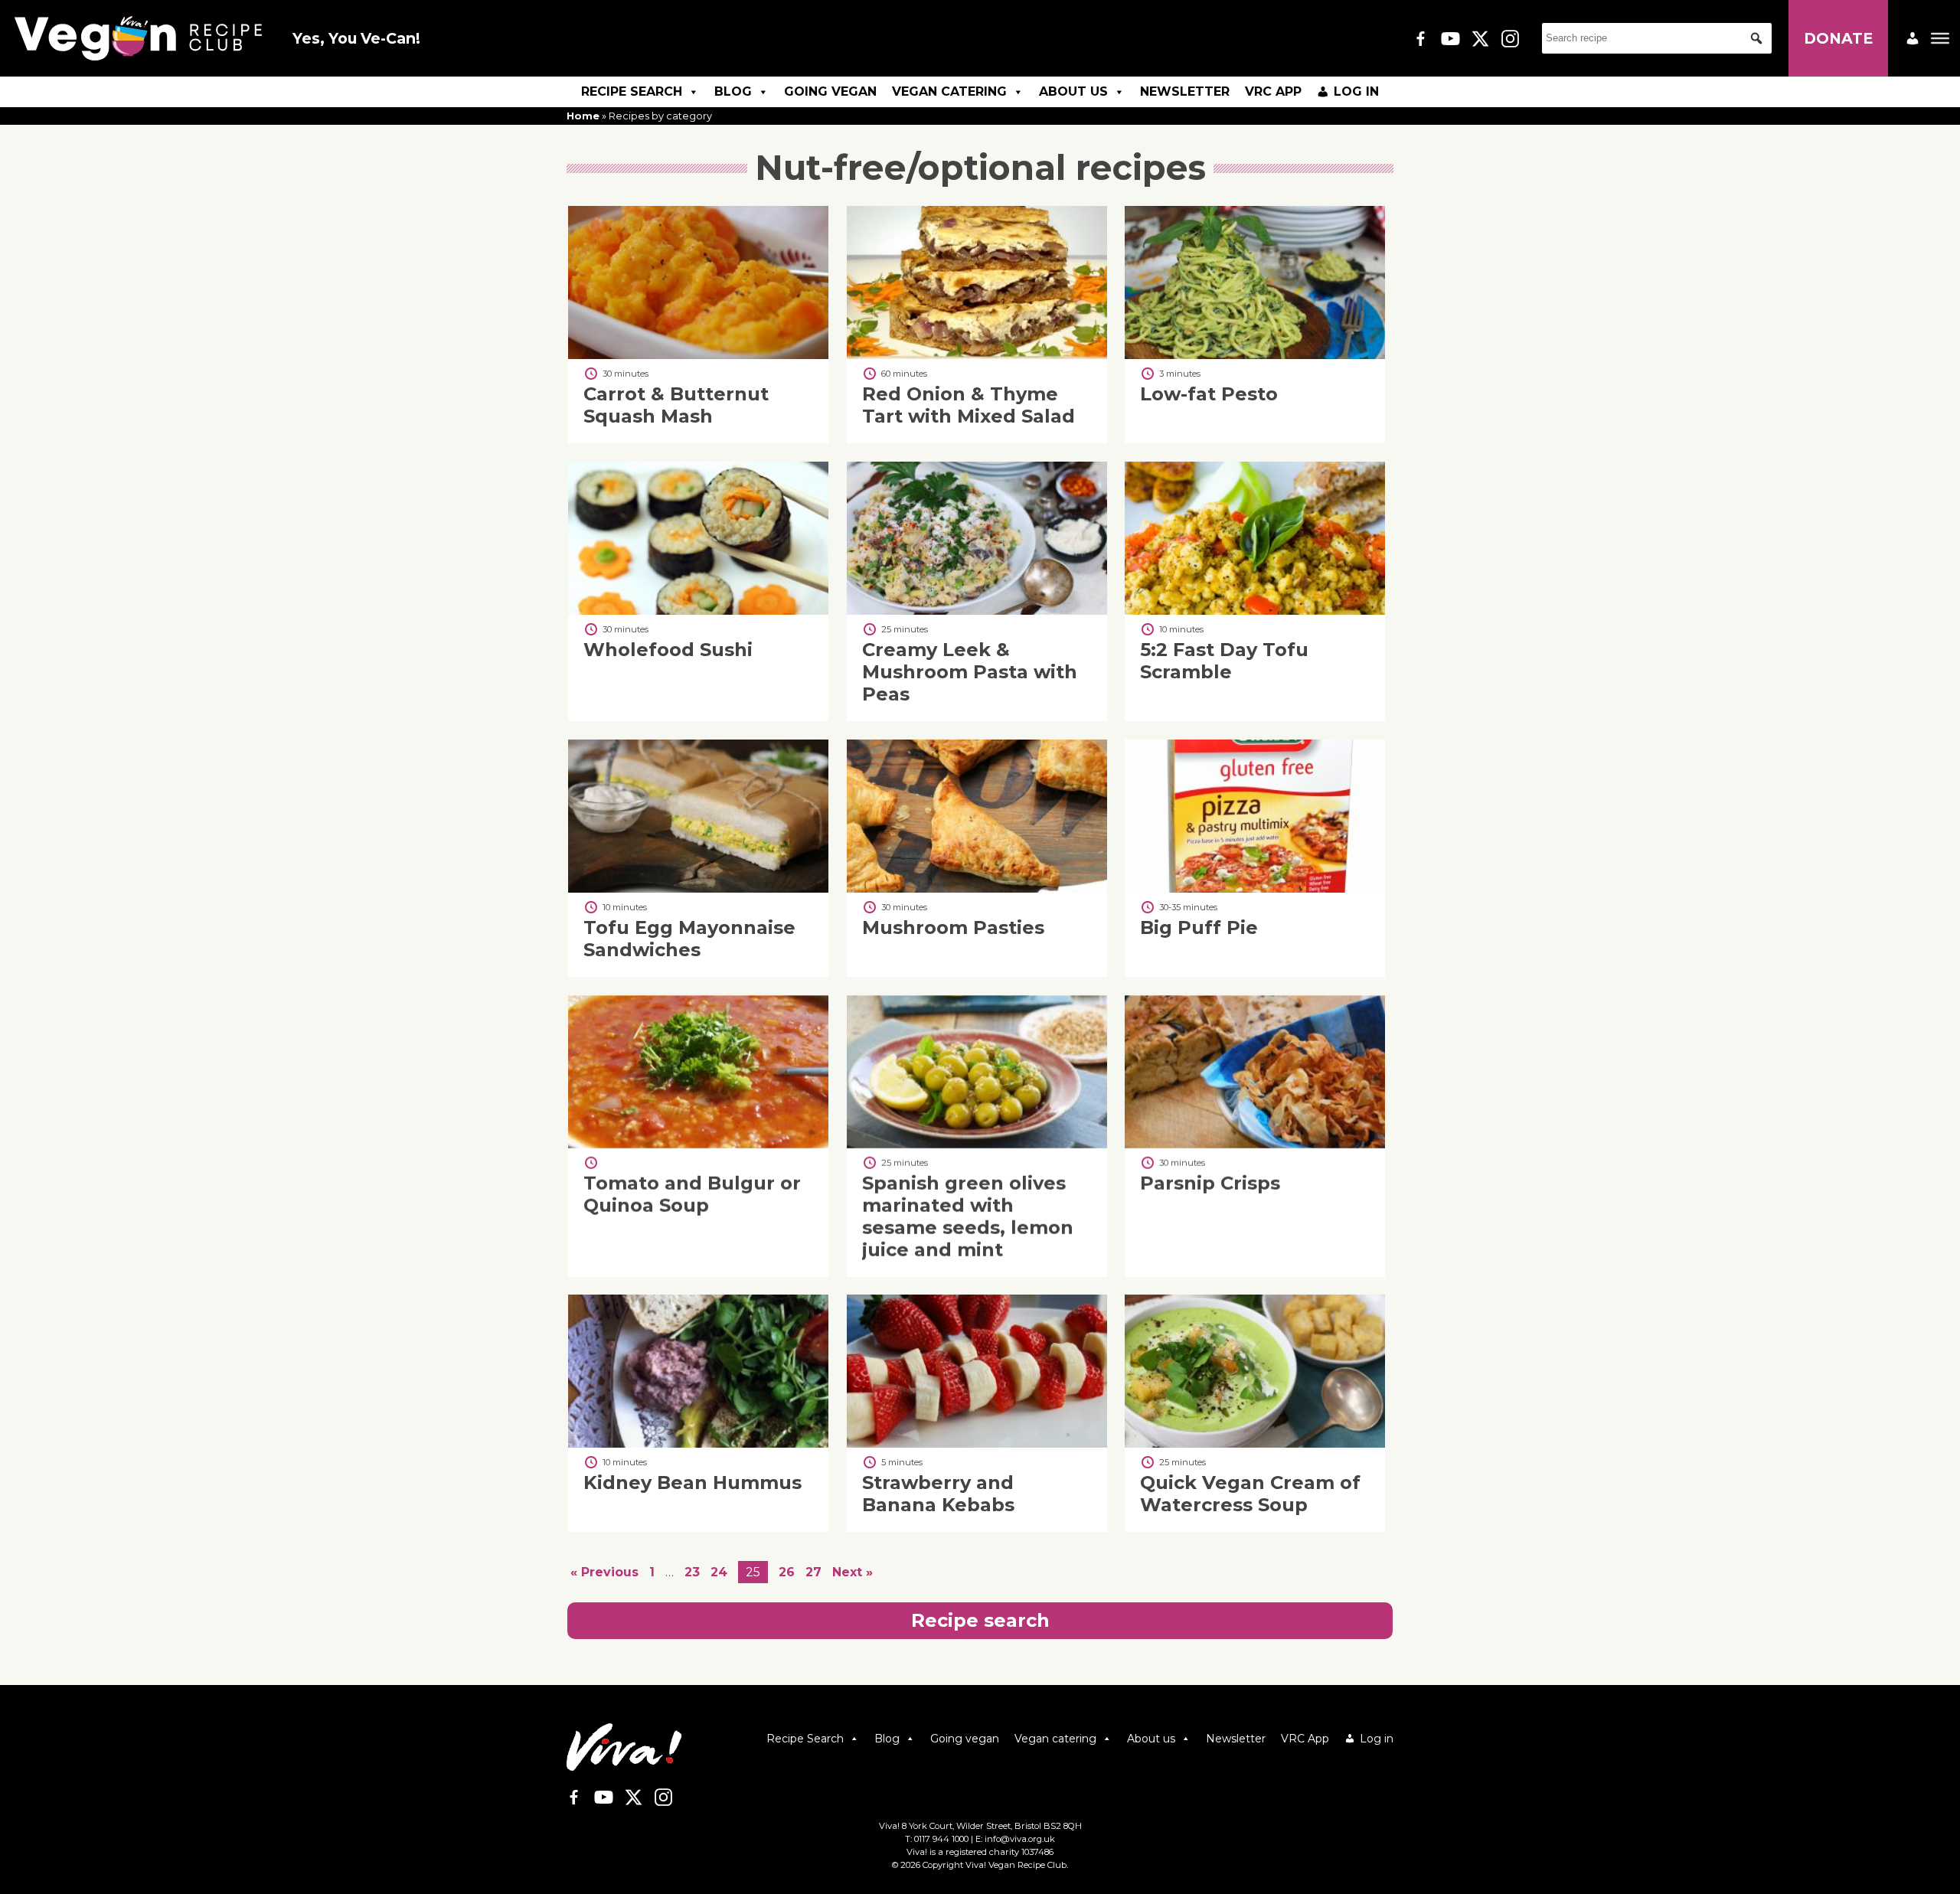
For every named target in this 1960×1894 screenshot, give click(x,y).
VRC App (1273, 91)
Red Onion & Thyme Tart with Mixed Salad (969, 405)
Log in (1356, 91)
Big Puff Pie (1199, 927)
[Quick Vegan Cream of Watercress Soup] (1255, 1443)
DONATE (1838, 38)
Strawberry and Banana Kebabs (938, 1494)
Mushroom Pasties (953, 927)
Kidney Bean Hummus (693, 1483)
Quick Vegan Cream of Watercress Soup (1250, 1494)
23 (692, 1572)
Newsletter (1185, 91)
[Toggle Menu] (1940, 38)
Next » (853, 1572)
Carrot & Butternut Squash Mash (676, 405)
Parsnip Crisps (1210, 1183)
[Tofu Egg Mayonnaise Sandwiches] (698, 888)
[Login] (1913, 38)
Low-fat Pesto (1209, 394)
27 (813, 1572)
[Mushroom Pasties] (977, 888)
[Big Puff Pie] (1255, 888)
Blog (733, 91)
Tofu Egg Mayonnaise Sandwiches (689, 939)
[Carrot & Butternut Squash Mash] (698, 355)
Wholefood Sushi (668, 650)
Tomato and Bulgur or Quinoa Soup (692, 1194)
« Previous (604, 1572)
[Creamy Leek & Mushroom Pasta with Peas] (977, 611)
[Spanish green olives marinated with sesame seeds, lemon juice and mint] (977, 1144)
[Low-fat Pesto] (1255, 355)
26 (787, 1572)
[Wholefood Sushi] (698, 611)
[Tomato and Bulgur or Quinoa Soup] (698, 1144)
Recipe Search (632, 91)
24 (719, 1572)
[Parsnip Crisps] (1255, 1144)
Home (583, 116)
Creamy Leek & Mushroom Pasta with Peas (970, 672)
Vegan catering (949, 91)
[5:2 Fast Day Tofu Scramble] (1255, 611)
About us (1073, 91)
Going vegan (830, 91)
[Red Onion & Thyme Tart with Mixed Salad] (977, 355)
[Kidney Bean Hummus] (698, 1443)
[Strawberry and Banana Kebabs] (977, 1443)
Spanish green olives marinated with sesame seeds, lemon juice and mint (968, 1216)
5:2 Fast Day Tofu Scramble (1224, 661)
